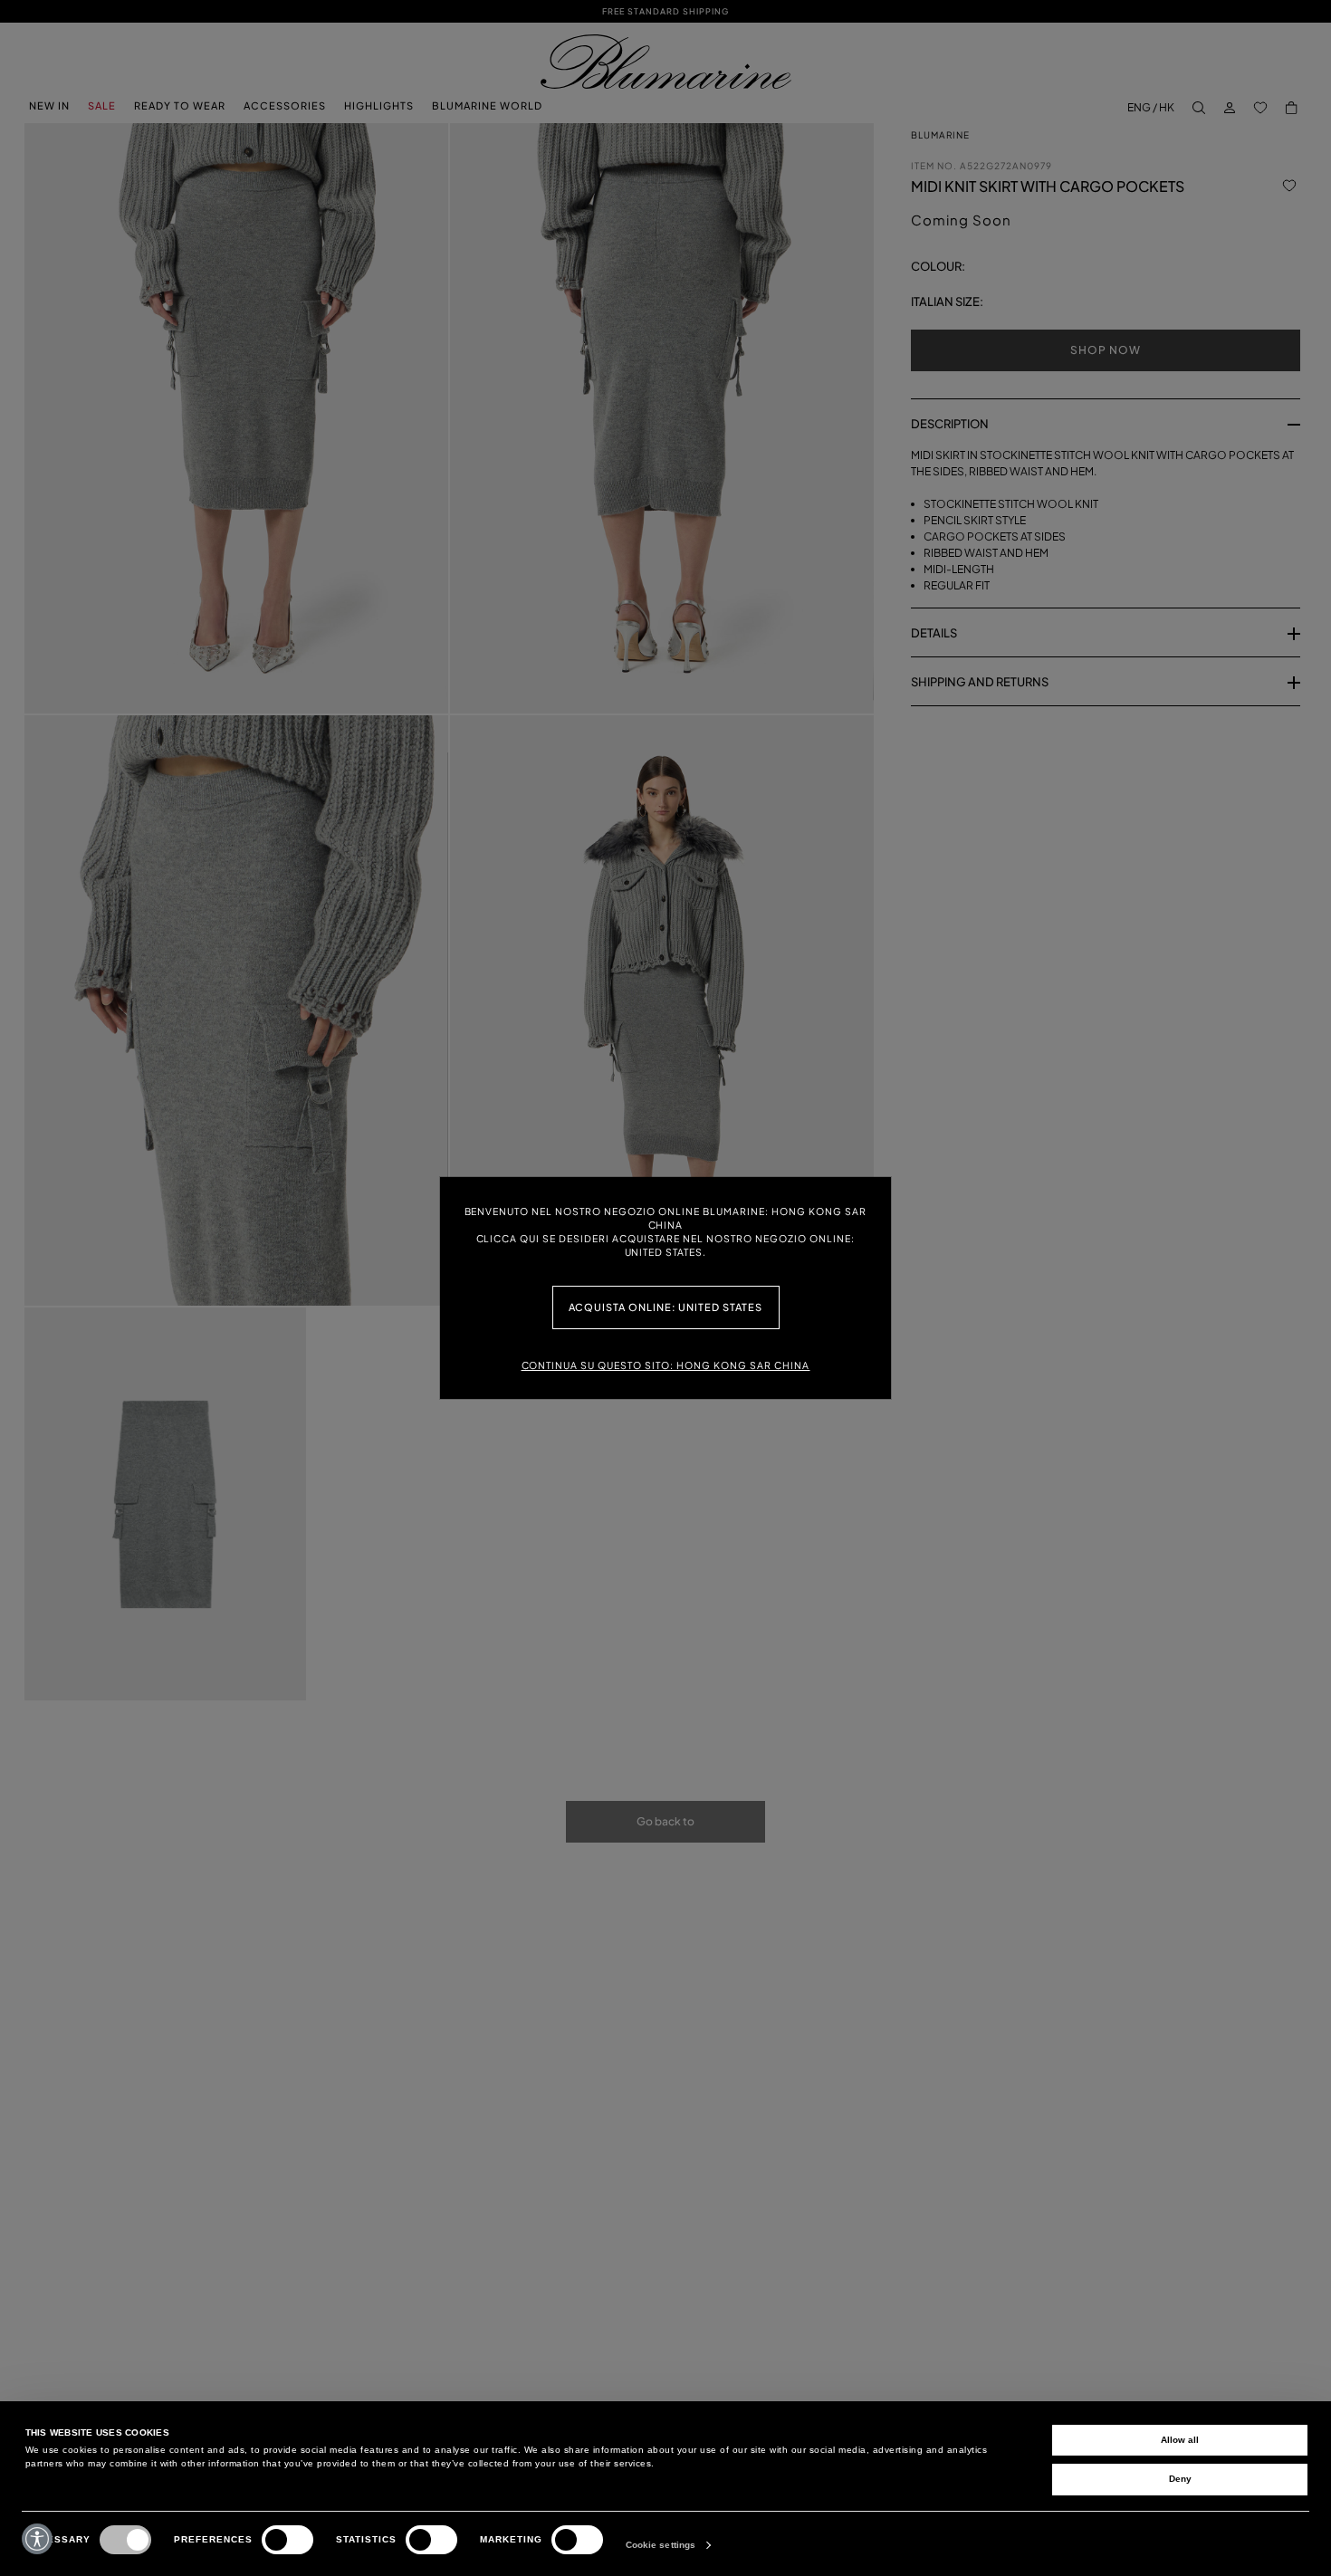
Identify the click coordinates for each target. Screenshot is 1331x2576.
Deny (1180, 2479)
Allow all (1180, 2440)
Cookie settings (661, 2545)
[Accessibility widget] (37, 2539)
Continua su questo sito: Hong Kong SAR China (666, 1365)
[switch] (287, 2540)
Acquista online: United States (666, 1307)
